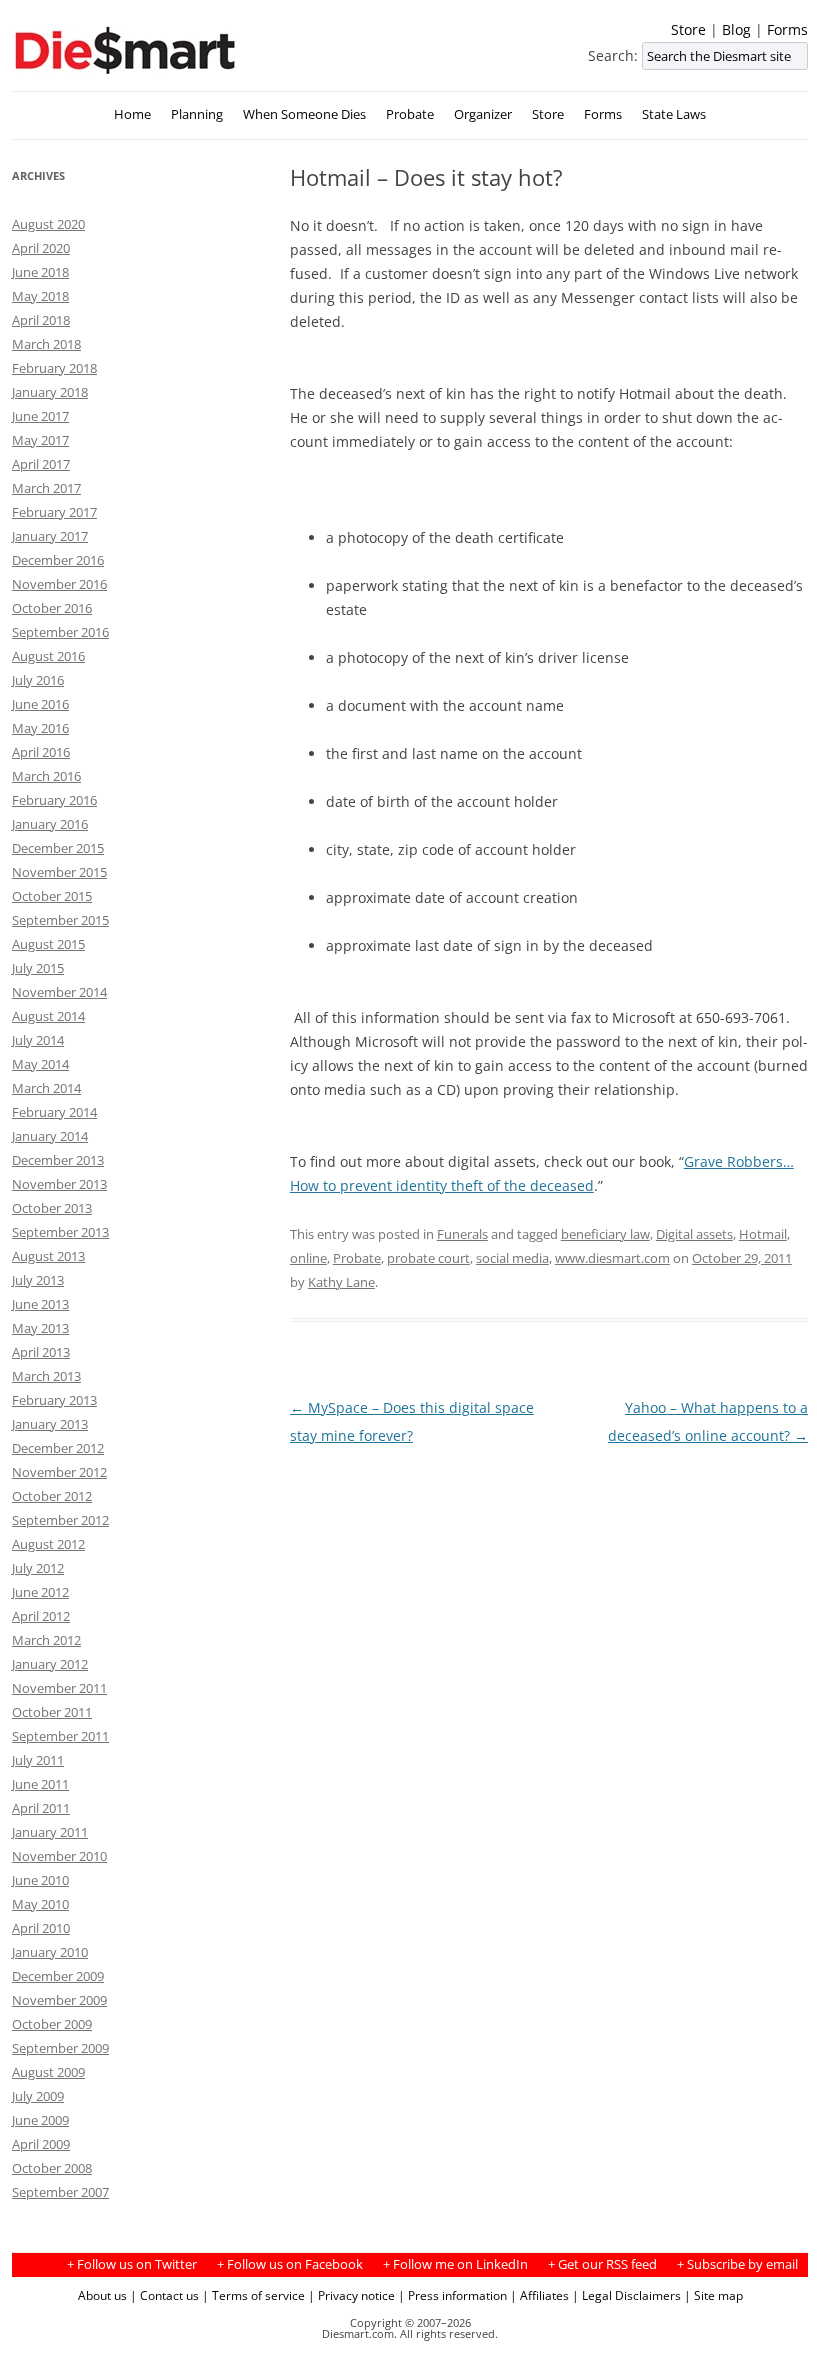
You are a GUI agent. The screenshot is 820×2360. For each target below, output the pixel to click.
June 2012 (40, 1592)
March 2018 (46, 344)
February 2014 (54, 1112)
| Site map (713, 2295)
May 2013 (40, 1328)
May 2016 (40, 728)
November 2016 (59, 584)
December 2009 (58, 1976)
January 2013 (50, 1424)
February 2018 (54, 368)
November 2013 (59, 1184)
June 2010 (40, 1880)
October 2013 (52, 1208)
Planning (197, 114)
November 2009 (59, 2000)
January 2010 (50, 1952)
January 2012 (50, 1664)
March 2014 (46, 1088)
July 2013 (38, 1280)
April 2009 (41, 2144)
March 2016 (46, 776)
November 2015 (59, 872)
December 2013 (58, 1160)
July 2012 (38, 1568)
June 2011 (40, 1784)
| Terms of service (253, 2295)
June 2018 (40, 272)
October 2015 (52, 896)
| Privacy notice (351, 2295)
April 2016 (41, 752)
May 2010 (40, 1904)
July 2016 (38, 680)
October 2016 (52, 608)
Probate (410, 114)
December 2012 (58, 1448)
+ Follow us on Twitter (132, 2264)
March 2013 (46, 1376)
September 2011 (60, 1736)
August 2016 (48, 656)
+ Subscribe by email (737, 2264)
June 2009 (40, 2120)
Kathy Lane (341, 1282)
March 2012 (46, 1640)
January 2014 (50, 1136)
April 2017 (41, 464)
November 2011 (59, 1688)
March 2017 (46, 488)
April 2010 (41, 1928)
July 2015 (38, 968)
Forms (787, 29)
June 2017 (40, 416)
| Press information (452, 2295)
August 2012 (48, 1544)
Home (132, 114)
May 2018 (40, 296)
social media (512, 1258)
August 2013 (48, 1256)
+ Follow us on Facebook (290, 2264)
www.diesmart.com (612, 1258)
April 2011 (41, 1808)
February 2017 (54, 512)
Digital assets (694, 1234)
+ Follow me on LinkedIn (455, 2264)
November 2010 (59, 1856)
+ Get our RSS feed (602, 2264)
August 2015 (48, 944)
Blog (736, 29)
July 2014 (38, 1040)
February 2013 (54, 1400)
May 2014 (40, 1064)
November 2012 (59, 1472)
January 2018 (50, 392)
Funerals (462, 1234)
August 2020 (48, 224)
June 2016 (40, 704)
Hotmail (763, 1234)
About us (102, 2295)
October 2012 (52, 1496)
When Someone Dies (304, 114)
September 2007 (60, 2192)
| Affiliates (539, 2295)
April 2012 (41, 1616)
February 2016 (54, 800)
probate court (428, 1258)
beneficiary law (605, 1234)
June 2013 (40, 1304)
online (308, 1258)
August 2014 (48, 1016)
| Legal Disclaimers (626, 2295)
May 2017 (40, 440)
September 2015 (60, 920)
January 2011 (50, 1832)
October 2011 (52, 1712)
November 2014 (59, 992)
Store (688, 29)
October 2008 (52, 2168)
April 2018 (41, 320)
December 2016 (58, 560)
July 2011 (38, 1760)
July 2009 (38, 2096)
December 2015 (58, 848)
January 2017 (50, 536)
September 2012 (60, 1520)
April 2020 (41, 248)
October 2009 (52, 2024)
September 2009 (60, 2048)
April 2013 (41, 1352)
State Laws (674, 114)
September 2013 (60, 1232)
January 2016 (50, 824)
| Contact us (164, 2295)
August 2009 (48, 2072)
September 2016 (60, 632)
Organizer (483, 114)
